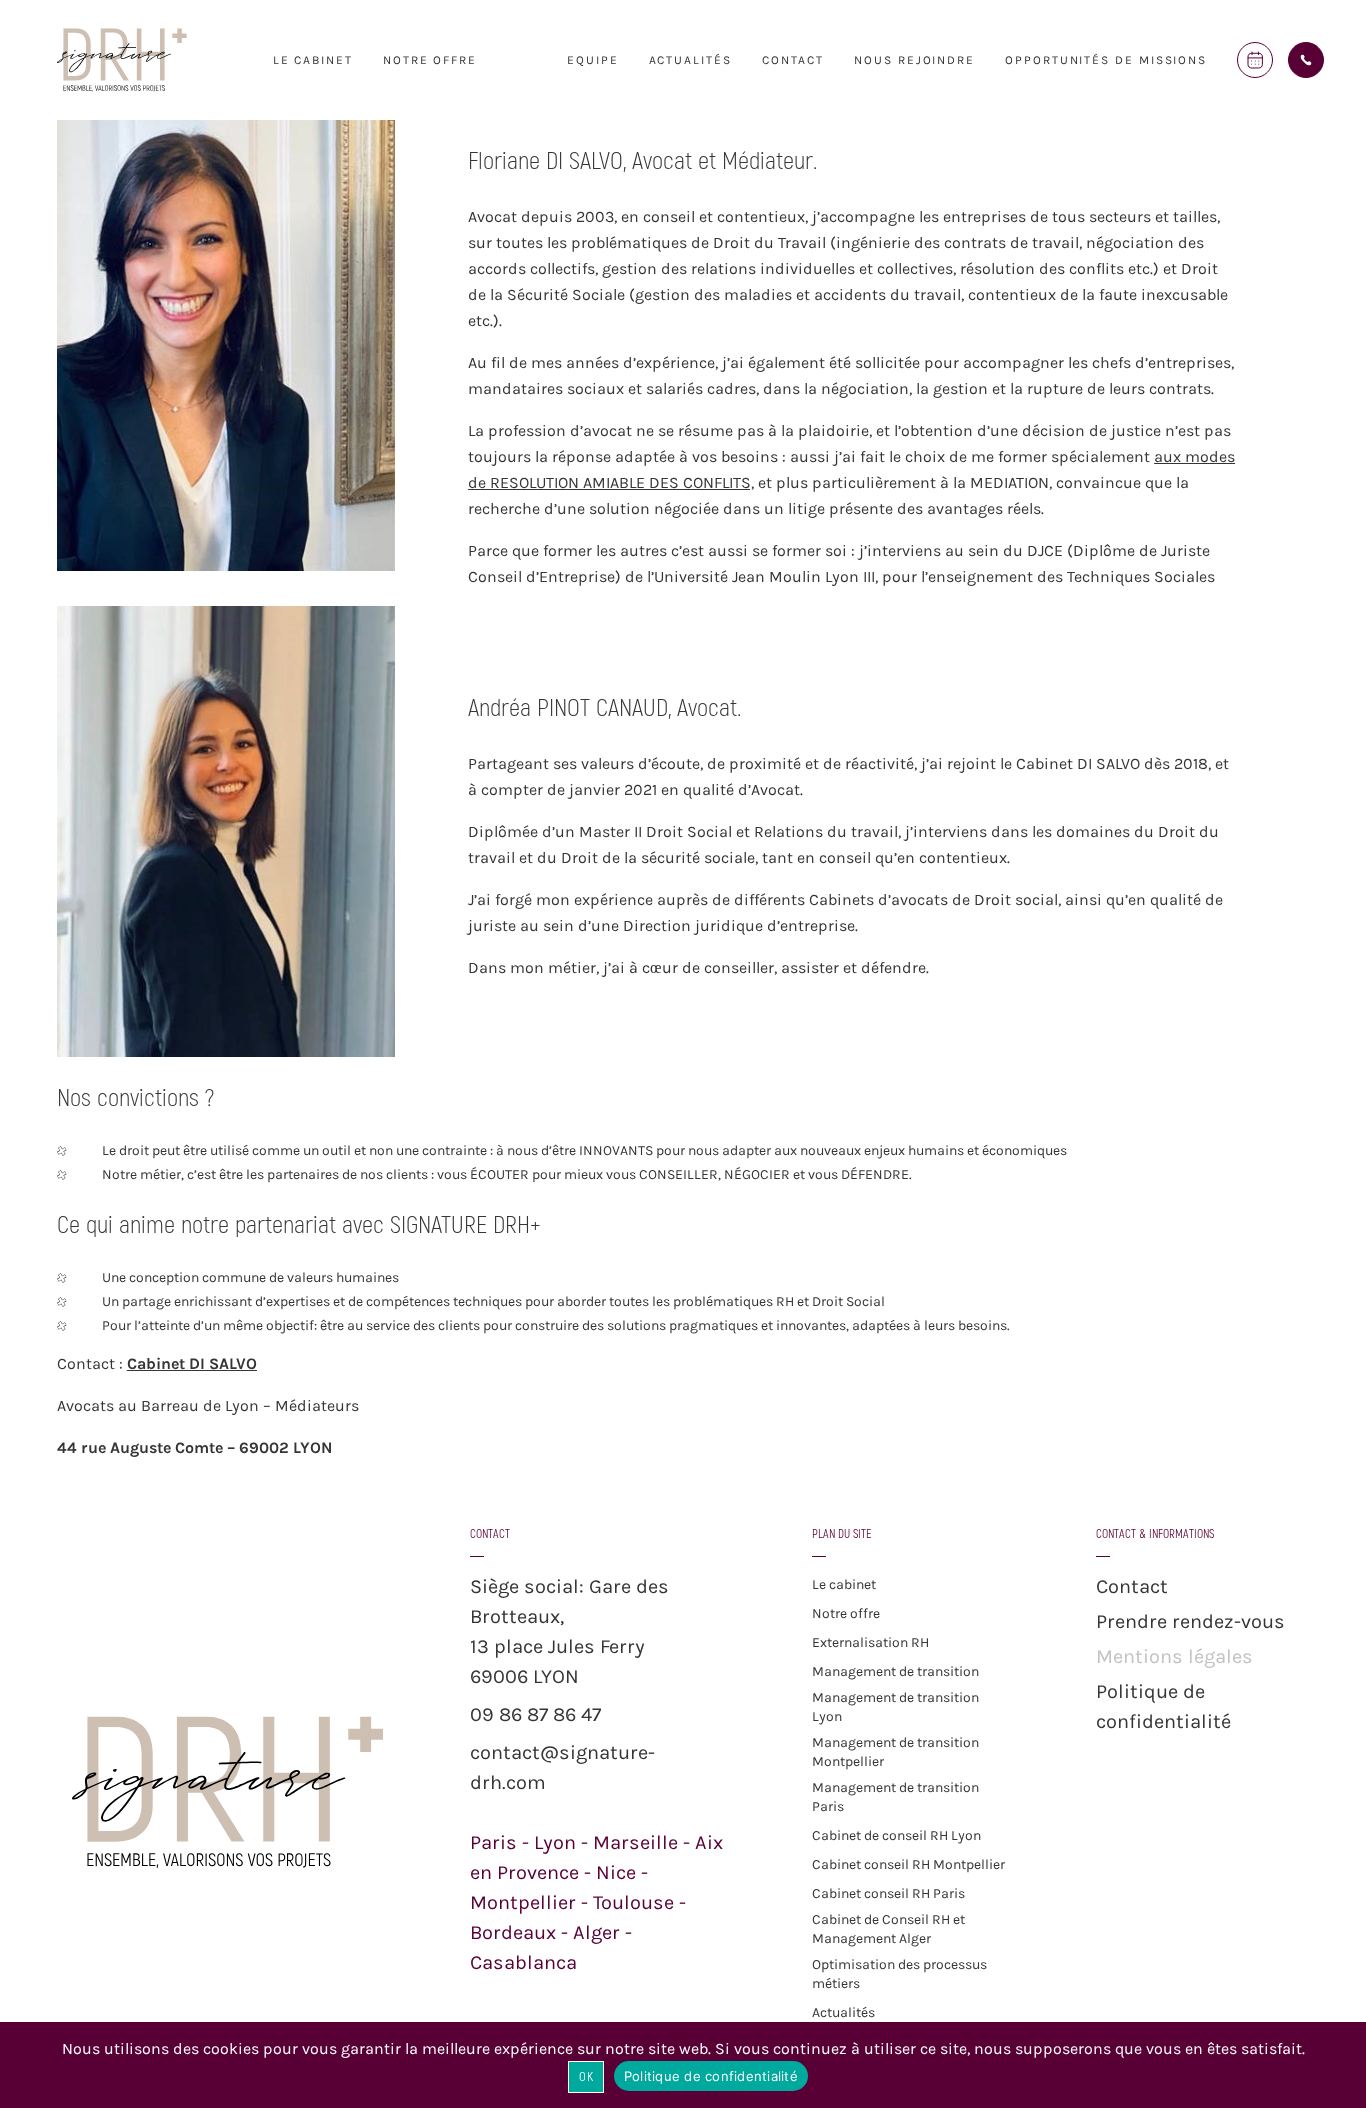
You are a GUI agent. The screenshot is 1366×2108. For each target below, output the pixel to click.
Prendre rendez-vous (1190, 1621)
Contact (793, 60)
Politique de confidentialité (1163, 1706)
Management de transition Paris (895, 1797)
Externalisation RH (870, 1642)
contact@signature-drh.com (562, 1767)
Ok (586, 2077)
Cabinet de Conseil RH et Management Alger (888, 1929)
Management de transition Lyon (895, 1707)
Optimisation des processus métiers (899, 1974)
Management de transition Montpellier (895, 1752)
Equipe (593, 60)
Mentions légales (1174, 1656)
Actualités (690, 60)
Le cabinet (313, 60)
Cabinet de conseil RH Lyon (896, 1835)
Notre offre (846, 1613)
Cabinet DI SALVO (192, 1363)
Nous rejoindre (914, 60)
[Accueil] (122, 89)
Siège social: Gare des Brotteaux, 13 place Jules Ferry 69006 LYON (569, 1631)
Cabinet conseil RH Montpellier (908, 1864)
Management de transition (895, 1671)
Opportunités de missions (1106, 60)
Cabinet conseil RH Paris (888, 1893)
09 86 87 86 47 (535, 1714)
